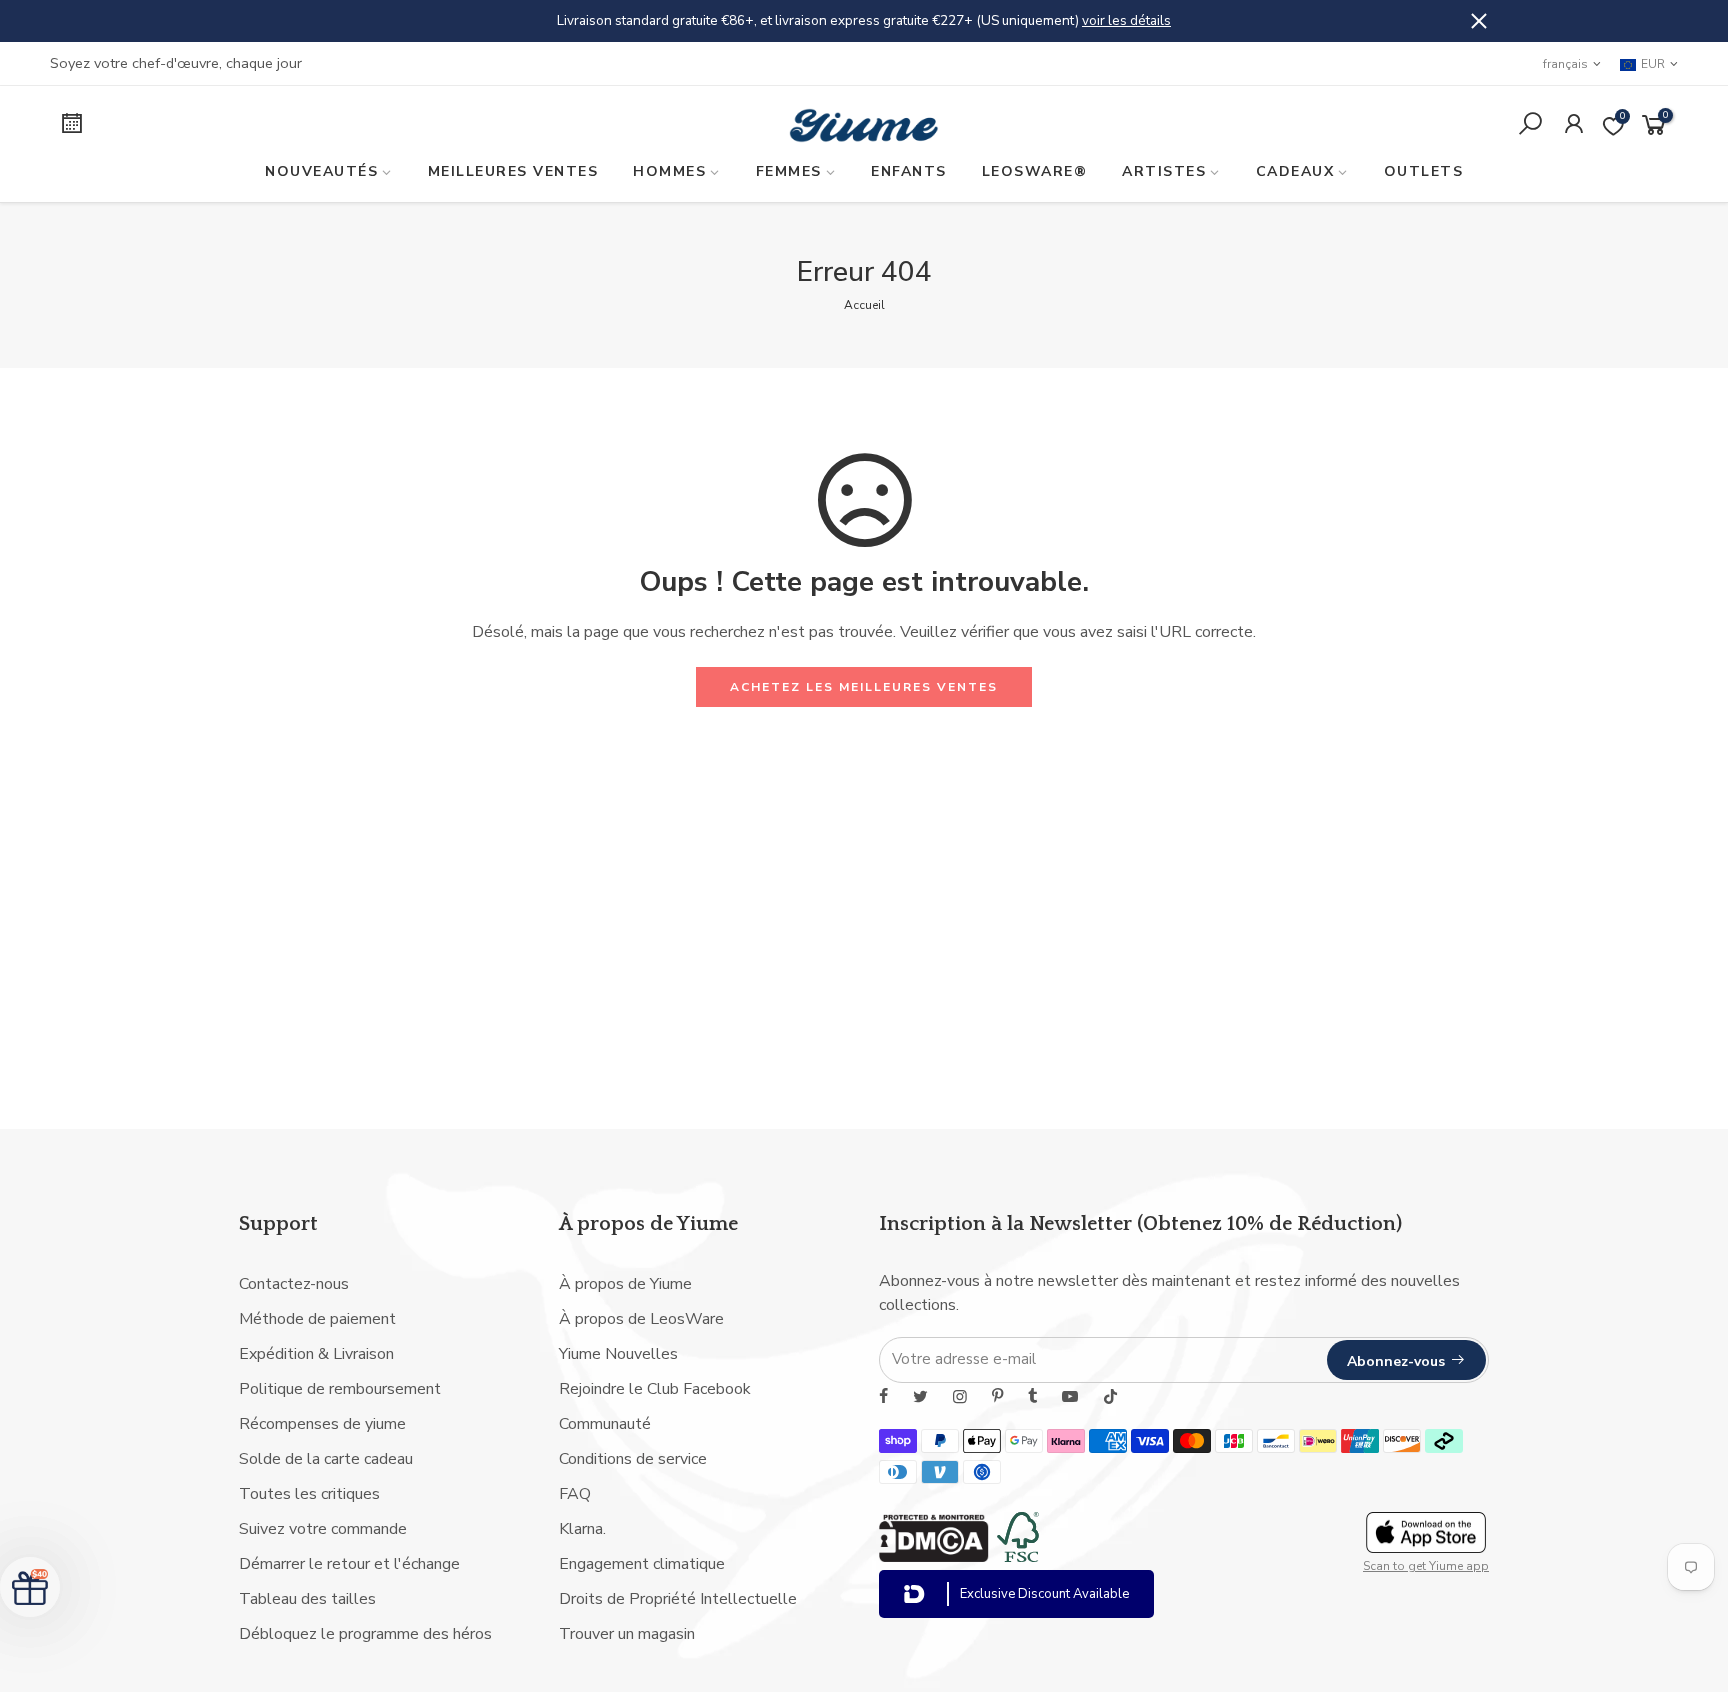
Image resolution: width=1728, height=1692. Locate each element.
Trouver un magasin (627, 1634)
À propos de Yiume (625, 1284)
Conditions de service (633, 1459)
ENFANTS (909, 171)
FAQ (575, 1494)
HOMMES (669, 171)
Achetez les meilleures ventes (864, 687)
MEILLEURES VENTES (513, 171)
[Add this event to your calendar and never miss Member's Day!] (242, 126)
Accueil (864, 305)
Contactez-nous (294, 1284)
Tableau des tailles (307, 1599)
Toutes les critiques (309, 1494)
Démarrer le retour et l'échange (349, 1564)
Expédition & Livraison (316, 1354)
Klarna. (582, 1529)
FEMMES (789, 171)
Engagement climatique (642, 1564)
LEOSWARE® (1035, 171)
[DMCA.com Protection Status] (934, 1557)
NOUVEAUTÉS (321, 171)
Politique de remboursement (340, 1389)
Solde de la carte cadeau (326, 1459)
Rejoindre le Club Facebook (655, 1389)
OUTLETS (1424, 171)
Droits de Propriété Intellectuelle (678, 1599)
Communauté (605, 1424)
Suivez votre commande (323, 1529)
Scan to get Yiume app (1426, 1566)
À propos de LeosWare (641, 1319)
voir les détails (1126, 20)
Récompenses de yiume (322, 1424)
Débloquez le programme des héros (365, 1634)
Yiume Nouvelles (618, 1354)
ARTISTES (1164, 171)
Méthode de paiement (317, 1319)
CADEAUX (1295, 171)
